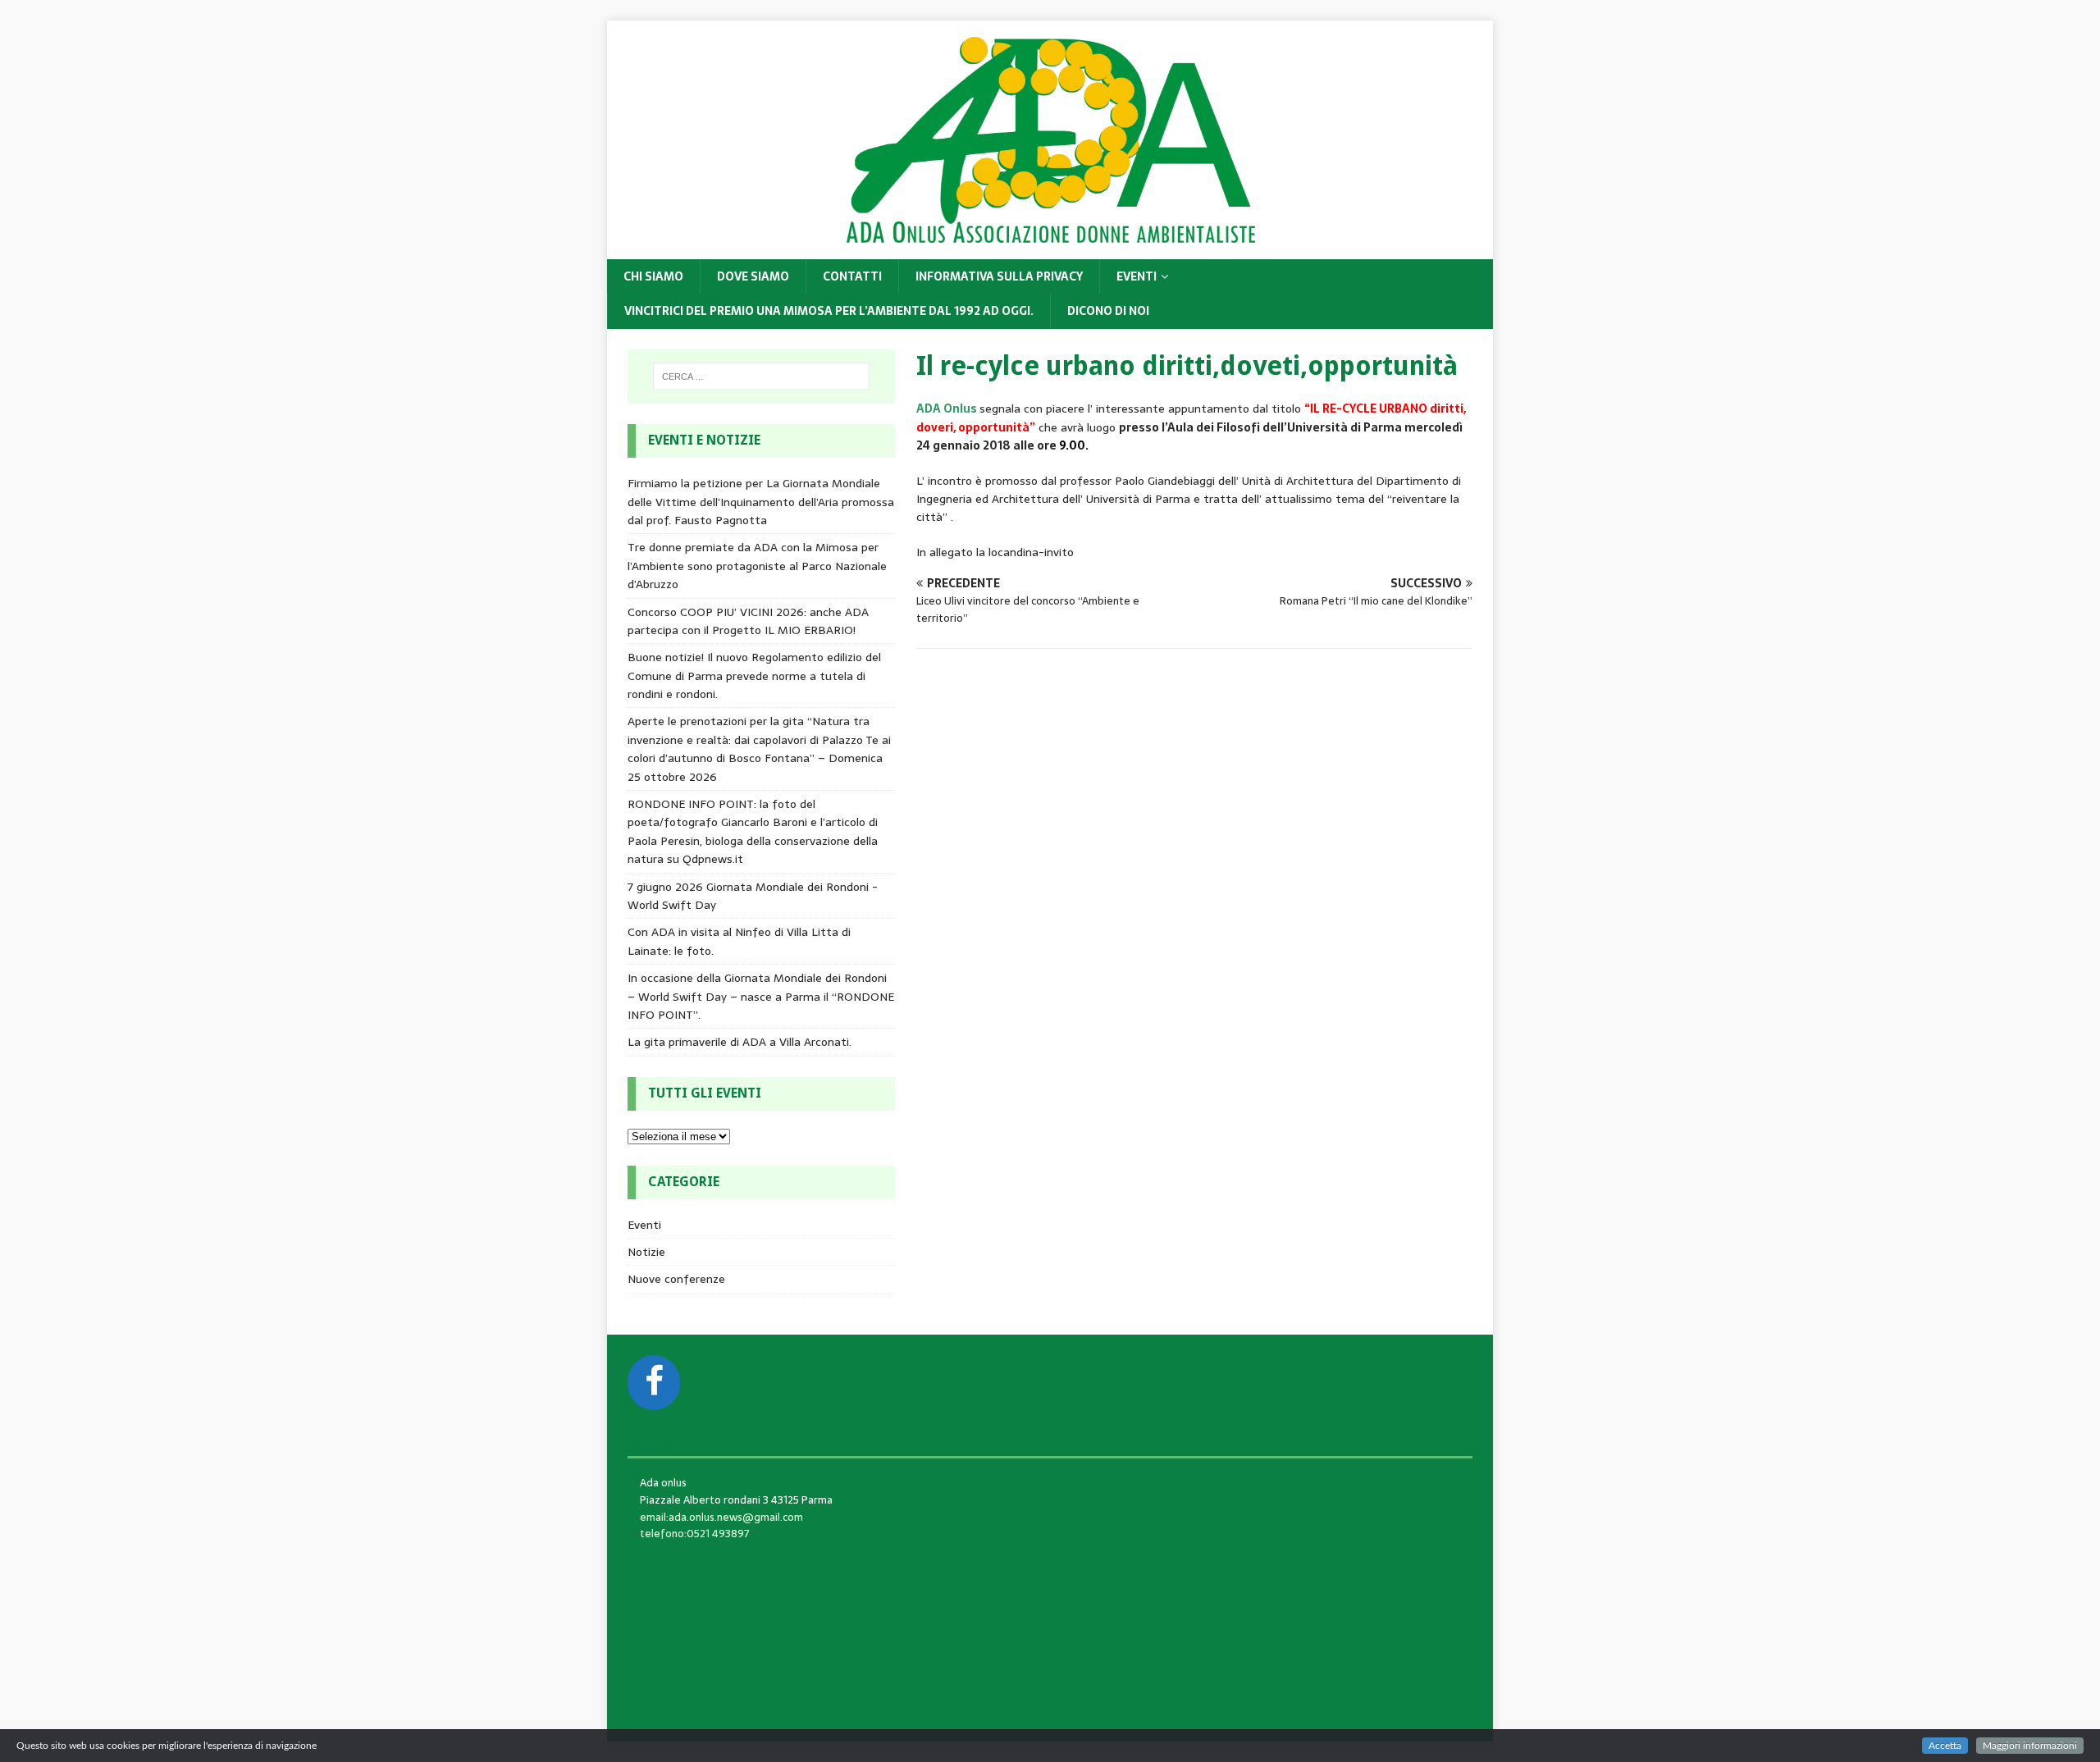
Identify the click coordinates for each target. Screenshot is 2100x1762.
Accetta (1945, 1746)
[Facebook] (654, 1383)
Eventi (1137, 276)
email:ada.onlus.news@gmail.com (721, 1517)
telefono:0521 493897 (695, 1534)
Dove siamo (753, 276)
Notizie (646, 1252)
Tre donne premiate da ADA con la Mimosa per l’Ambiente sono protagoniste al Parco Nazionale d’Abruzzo (757, 566)
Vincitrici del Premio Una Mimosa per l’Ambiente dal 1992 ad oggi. (829, 311)
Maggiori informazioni (2030, 1746)
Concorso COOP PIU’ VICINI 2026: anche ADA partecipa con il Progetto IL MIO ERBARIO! (748, 621)
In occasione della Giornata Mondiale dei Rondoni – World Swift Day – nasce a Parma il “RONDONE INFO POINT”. (761, 996)
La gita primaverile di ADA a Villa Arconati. (740, 1042)
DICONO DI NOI (1108, 311)
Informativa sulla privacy (999, 276)
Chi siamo (653, 276)
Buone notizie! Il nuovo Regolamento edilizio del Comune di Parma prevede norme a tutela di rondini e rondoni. (754, 676)
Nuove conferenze (676, 1279)
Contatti (852, 276)
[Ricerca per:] (761, 377)
